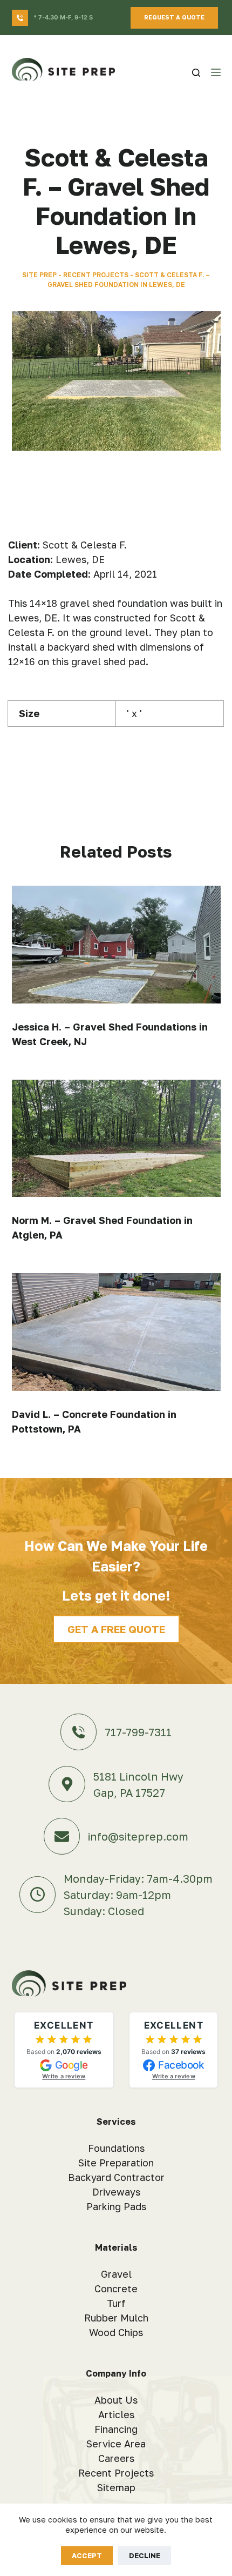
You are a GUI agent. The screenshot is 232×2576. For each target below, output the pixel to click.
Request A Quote (174, 17)
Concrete (116, 2289)
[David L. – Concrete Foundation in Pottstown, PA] (116, 1332)
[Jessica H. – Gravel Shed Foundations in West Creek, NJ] (116, 945)
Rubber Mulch (116, 2318)
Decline (145, 2555)
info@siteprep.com (138, 1836)
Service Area (116, 2444)
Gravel (116, 2274)
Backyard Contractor (116, 2177)
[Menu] (216, 72)
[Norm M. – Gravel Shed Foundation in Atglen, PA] (116, 1139)
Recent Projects (96, 275)
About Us (116, 2400)
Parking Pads (116, 2206)
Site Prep (39, 275)
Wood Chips (116, 2332)
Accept (87, 2555)
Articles (116, 2414)
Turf (116, 2303)
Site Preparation (116, 2163)
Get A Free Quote (116, 1629)
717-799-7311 (138, 1732)
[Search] (196, 73)
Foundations (116, 2148)
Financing (116, 2429)
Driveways (116, 2192)
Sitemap (116, 2487)
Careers (116, 2458)
